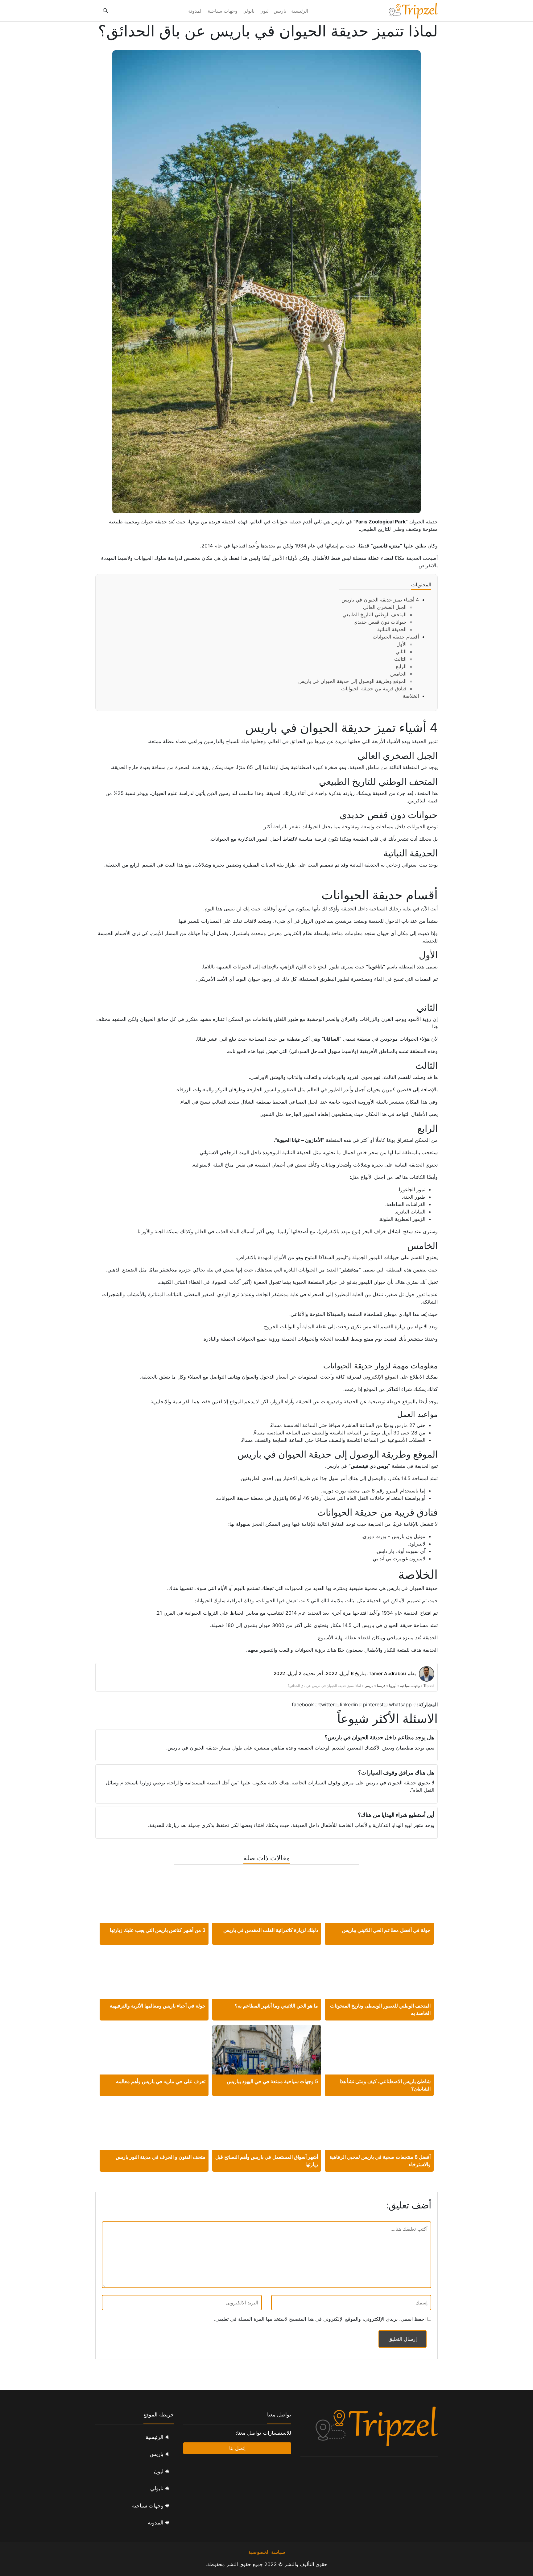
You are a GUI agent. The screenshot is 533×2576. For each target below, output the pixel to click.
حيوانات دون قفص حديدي (380, 622)
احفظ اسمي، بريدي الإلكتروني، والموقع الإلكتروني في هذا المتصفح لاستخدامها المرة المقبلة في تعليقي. (320, 2319)
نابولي (248, 11)
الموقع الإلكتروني (380, 1377)
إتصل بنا (237, 2448)
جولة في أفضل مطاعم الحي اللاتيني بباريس (386, 1930)
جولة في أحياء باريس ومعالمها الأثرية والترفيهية (158, 2006)
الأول (401, 644)
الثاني (401, 651)
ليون (264, 11)
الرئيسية (300, 11)
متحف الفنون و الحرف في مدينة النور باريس (161, 2157)
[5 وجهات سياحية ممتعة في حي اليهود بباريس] (267, 2056)
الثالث (400, 659)
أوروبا (393, 1686)
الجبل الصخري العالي (385, 607)
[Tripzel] (413, 11)
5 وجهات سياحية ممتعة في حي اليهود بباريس (272, 2081)
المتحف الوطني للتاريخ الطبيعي (374, 614)
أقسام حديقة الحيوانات (396, 637)
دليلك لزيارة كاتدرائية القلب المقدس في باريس (271, 1930)
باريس (280, 11)
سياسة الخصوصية (267, 2552)
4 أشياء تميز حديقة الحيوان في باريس (380, 600)
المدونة (195, 11)
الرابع (401, 666)
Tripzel (429, 1686)
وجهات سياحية (223, 11)
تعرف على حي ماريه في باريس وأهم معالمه (161, 2081)
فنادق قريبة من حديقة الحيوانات (374, 689)
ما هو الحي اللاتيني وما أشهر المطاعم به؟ (276, 2006)
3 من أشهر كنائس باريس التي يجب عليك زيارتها (158, 1930)
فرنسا (381, 1686)
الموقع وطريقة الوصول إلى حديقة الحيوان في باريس (352, 681)
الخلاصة (411, 696)
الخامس (398, 674)
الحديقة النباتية (392, 629)
